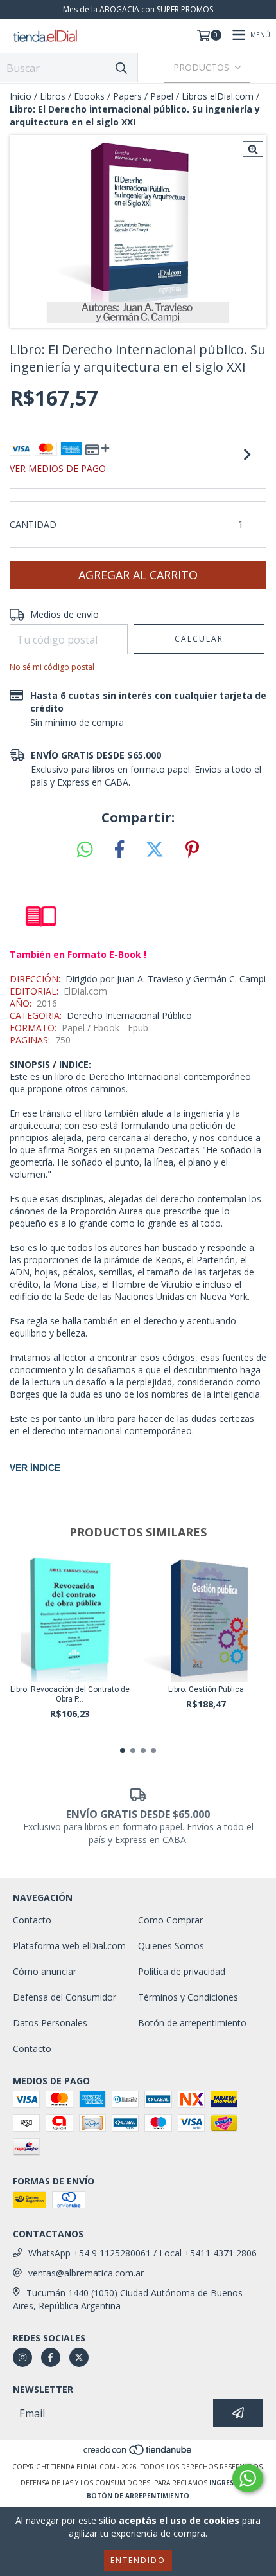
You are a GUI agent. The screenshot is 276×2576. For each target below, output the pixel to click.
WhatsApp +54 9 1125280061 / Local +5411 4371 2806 (142, 2253)
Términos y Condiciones (188, 1997)
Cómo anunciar (45, 1971)
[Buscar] (121, 68)
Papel (162, 96)
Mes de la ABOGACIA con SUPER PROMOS (138, 9)
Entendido (138, 2560)
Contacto (32, 1920)
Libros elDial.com (218, 96)
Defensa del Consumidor (65, 1997)
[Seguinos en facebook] (51, 2357)
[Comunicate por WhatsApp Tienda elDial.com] (248, 2478)
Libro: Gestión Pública (206, 1689)
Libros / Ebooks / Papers (91, 96)
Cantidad (33, 524)
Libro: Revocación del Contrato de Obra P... (70, 1694)
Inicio (21, 96)
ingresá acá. (232, 2483)
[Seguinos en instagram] (22, 2357)
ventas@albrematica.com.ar (86, 2273)
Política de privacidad (182, 1971)
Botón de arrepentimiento (192, 2023)
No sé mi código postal (52, 667)
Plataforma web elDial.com (69, 1946)
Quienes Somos (171, 1946)
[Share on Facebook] (119, 850)
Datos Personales (50, 2023)
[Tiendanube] (138, 2454)
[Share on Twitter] (155, 850)
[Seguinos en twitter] (79, 2357)
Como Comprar (170, 1920)
